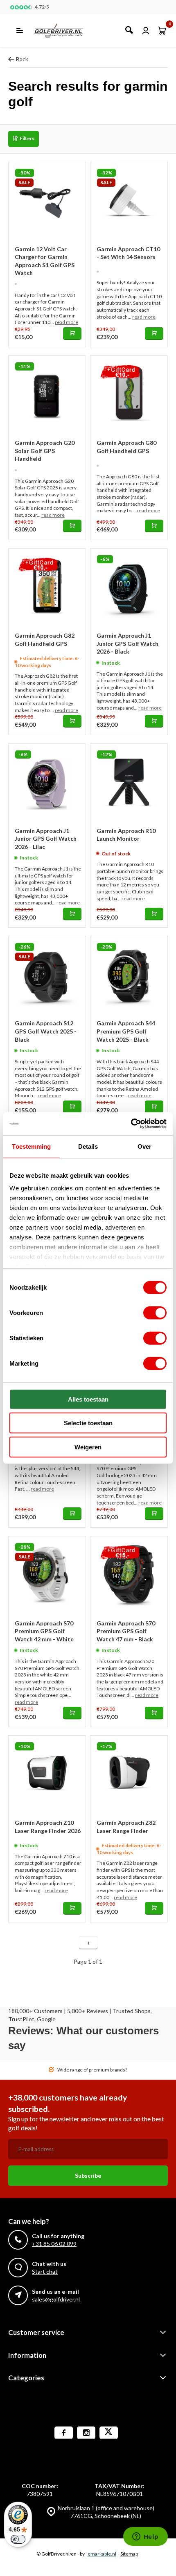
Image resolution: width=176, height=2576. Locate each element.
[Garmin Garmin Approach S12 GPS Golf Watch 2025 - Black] (47, 975)
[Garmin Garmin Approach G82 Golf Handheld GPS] (47, 587)
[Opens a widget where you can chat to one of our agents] (145, 2537)
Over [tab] (144, 1146)
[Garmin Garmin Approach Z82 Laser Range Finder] (129, 1774)
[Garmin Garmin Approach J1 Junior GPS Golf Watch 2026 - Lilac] (47, 782)
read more (67, 322)
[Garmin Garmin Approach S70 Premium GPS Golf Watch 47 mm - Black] (129, 1575)
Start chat (45, 2271)
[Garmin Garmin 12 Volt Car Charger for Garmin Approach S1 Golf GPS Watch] (47, 201)
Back (22, 59)
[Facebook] (64, 2433)
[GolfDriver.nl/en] (68, 31)
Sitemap (129, 2554)
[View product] (72, 334)
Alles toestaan (88, 1399)
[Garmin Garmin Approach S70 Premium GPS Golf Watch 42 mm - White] (47, 1575)
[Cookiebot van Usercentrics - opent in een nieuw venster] (131, 1124)
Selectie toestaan (88, 1423)
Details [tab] (88, 1146)
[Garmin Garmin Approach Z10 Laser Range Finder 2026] (47, 1774)
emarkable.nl (102, 2554)
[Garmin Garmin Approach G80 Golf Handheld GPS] (129, 394)
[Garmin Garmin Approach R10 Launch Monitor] (129, 782)
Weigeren (88, 1447)
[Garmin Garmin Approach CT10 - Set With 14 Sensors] (129, 201)
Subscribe (88, 2175)
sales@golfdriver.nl (56, 2299)
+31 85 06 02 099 (54, 2244)
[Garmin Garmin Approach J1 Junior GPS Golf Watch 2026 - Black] (129, 587)
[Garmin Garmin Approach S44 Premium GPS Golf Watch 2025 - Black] (129, 975)
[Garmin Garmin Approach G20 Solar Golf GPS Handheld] (47, 394)
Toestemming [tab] (31, 1146)
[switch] (155, 1313)
